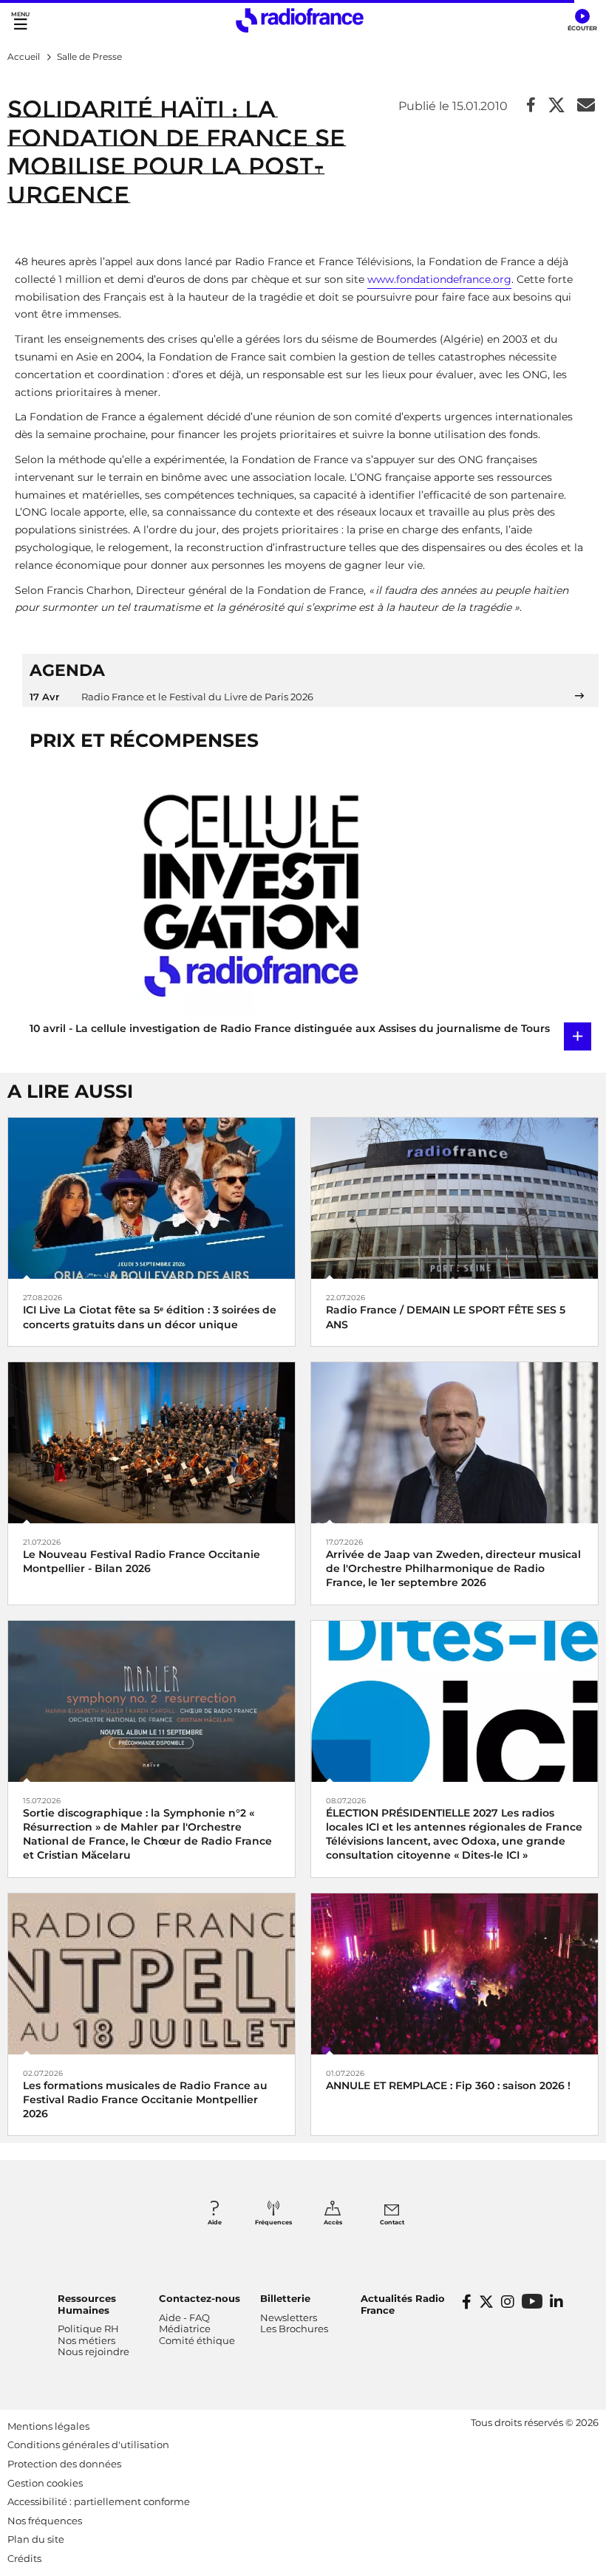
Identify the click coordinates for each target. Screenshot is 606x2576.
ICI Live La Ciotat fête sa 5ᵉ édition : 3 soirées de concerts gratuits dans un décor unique (150, 1317)
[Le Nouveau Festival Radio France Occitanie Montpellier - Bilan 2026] (151, 1442)
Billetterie (285, 2298)
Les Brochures (294, 2329)
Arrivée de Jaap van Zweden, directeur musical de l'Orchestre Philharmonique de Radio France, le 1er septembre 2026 (453, 1568)
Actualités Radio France (403, 2304)
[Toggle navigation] (20, 20)
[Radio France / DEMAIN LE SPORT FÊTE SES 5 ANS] (454, 1197)
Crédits (24, 2558)
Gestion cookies (45, 2483)
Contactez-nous (200, 2298)
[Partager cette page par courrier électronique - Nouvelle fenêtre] (586, 106)
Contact (392, 2222)
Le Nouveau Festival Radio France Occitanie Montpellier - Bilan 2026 (142, 1561)
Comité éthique (197, 2340)
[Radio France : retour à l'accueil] (300, 20)
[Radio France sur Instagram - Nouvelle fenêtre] (508, 2302)
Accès (333, 2222)
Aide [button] (215, 2222)
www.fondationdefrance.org (439, 279)
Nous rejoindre (93, 2351)
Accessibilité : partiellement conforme (99, 2501)
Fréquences (273, 2222)
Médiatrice (185, 2329)
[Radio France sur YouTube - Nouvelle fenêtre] (532, 2301)
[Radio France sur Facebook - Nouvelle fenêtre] (467, 2302)
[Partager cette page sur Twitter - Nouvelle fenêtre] (556, 106)
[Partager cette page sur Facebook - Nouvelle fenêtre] (531, 106)
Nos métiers (86, 2340)
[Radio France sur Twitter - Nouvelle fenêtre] (486, 2302)
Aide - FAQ (184, 2317)
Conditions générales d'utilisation (88, 2445)
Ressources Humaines (87, 2304)
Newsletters (289, 2317)
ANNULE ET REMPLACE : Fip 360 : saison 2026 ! (448, 2085)
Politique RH (88, 2329)
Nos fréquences (45, 2521)
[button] (582, 21)
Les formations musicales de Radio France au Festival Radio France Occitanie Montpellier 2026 (145, 2100)
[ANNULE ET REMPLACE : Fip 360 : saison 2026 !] (454, 1973)
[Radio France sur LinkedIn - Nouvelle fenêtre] (556, 2302)
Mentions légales (48, 2426)
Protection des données (64, 2464)
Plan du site (36, 2539)
